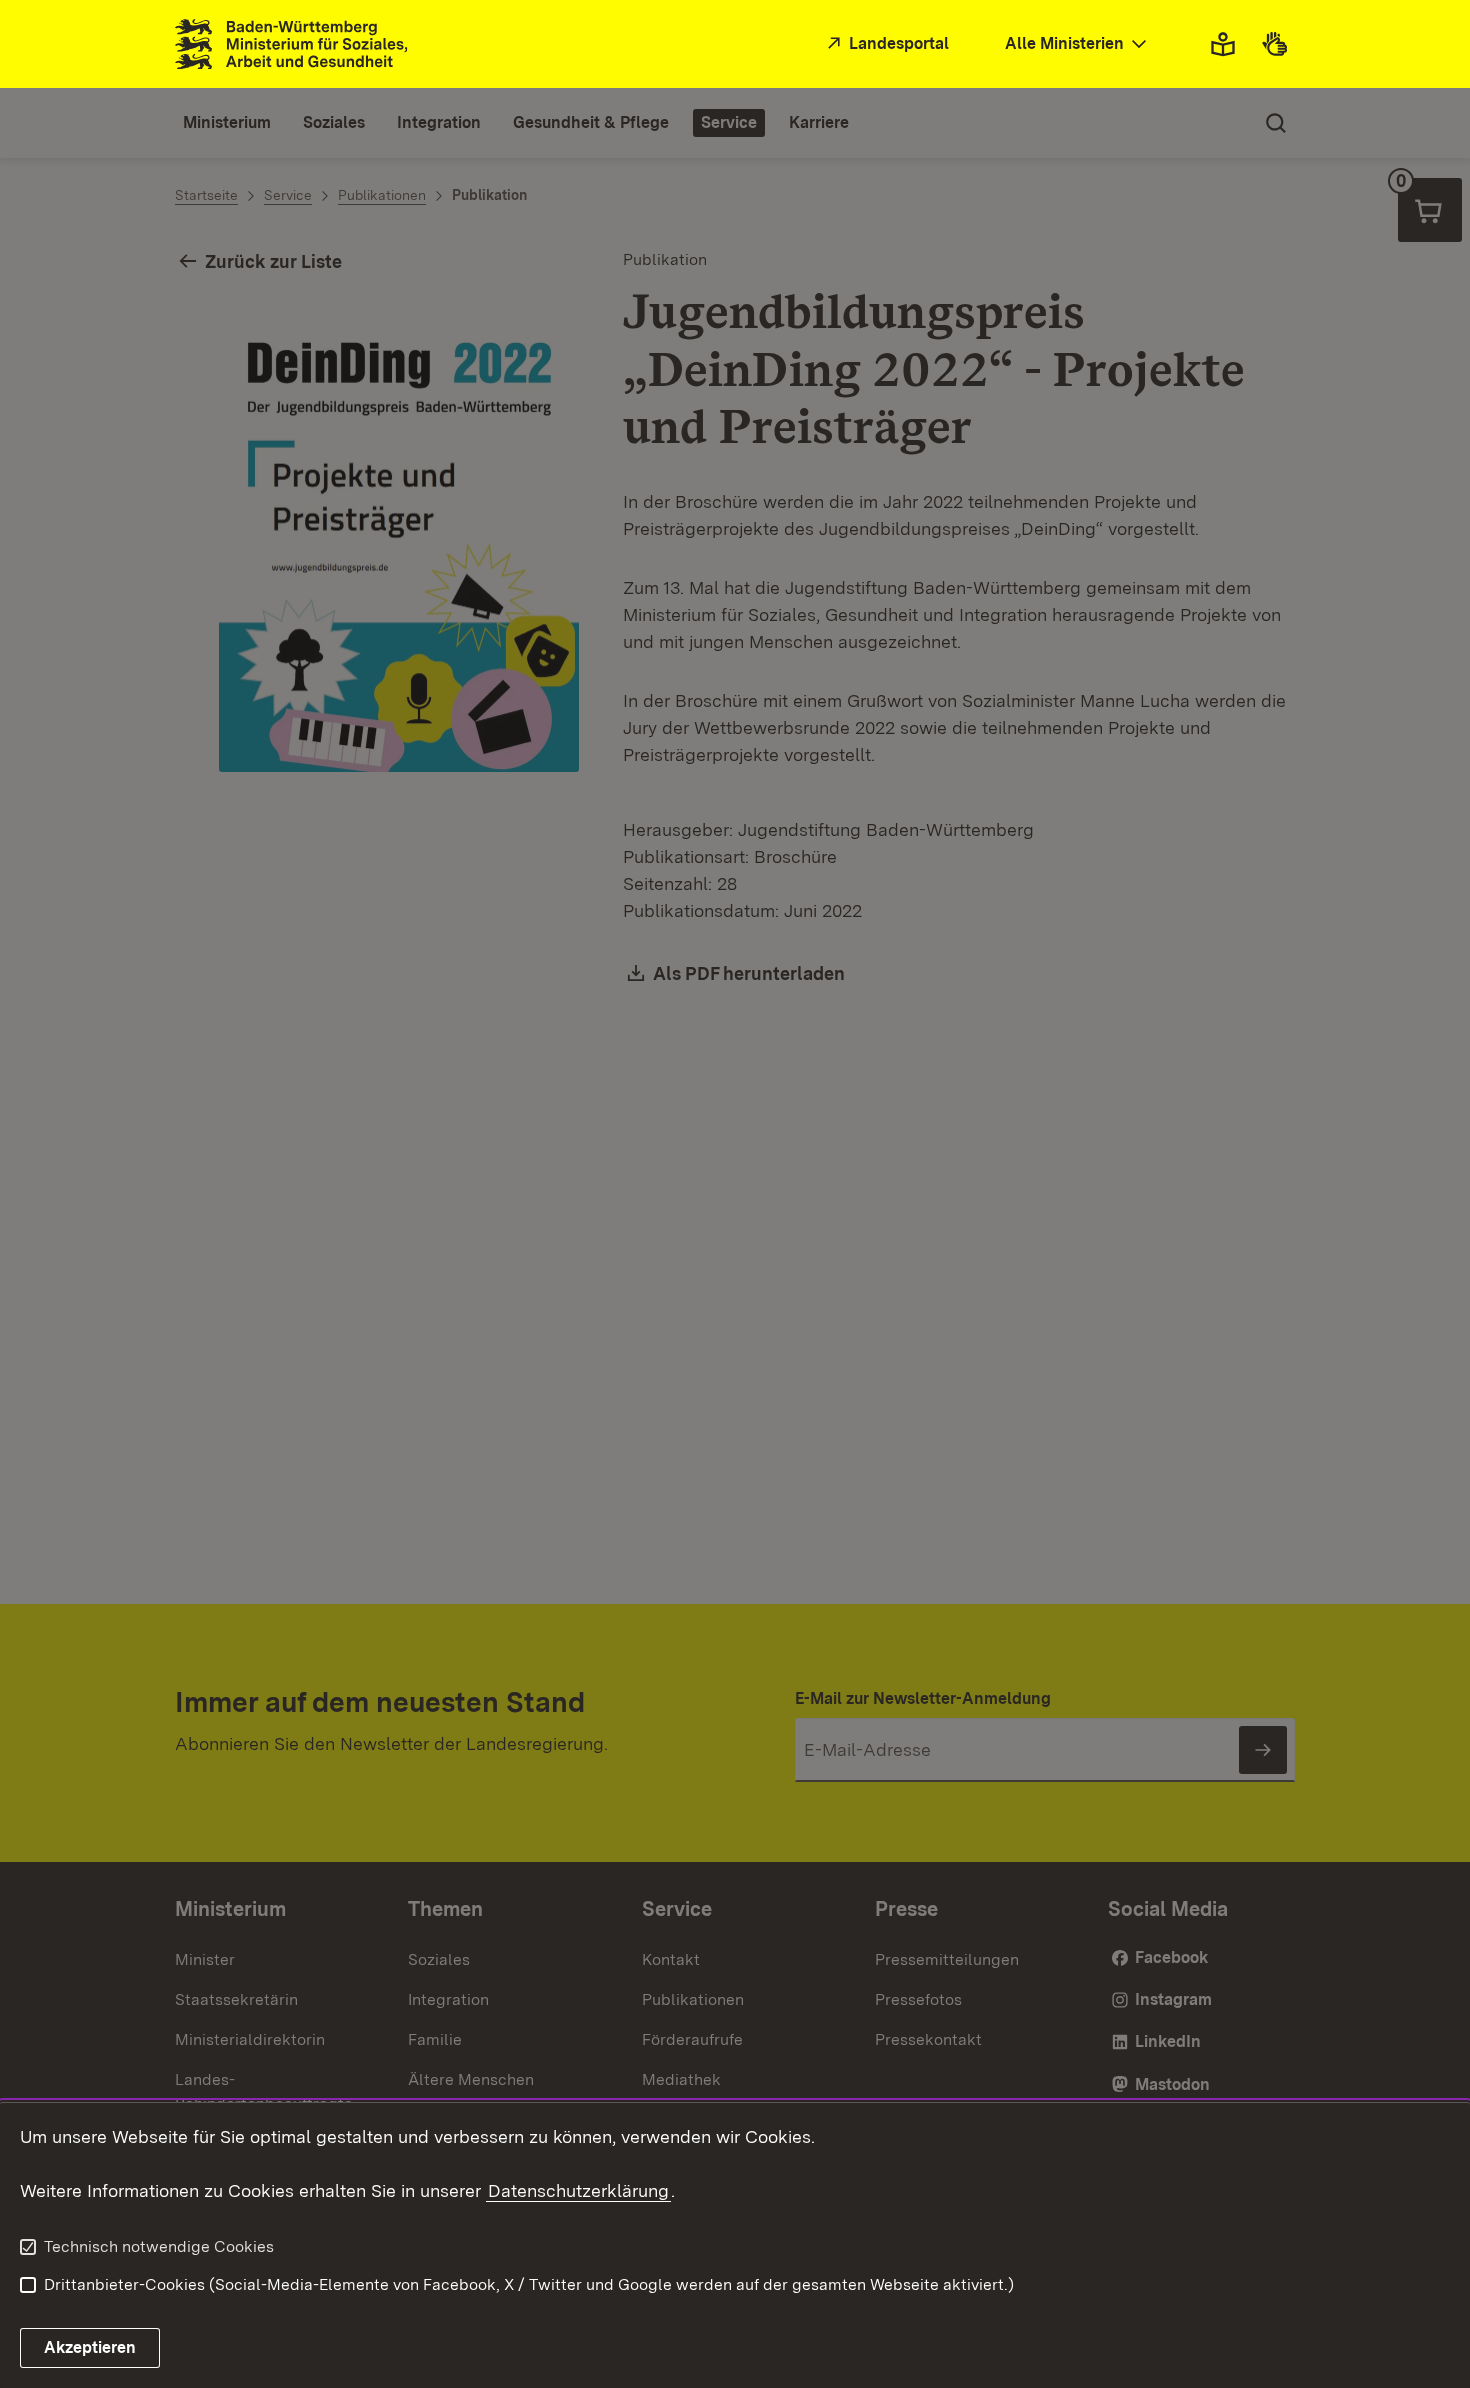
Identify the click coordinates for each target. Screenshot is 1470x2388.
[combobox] (1078, 44)
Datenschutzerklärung (578, 2190)
